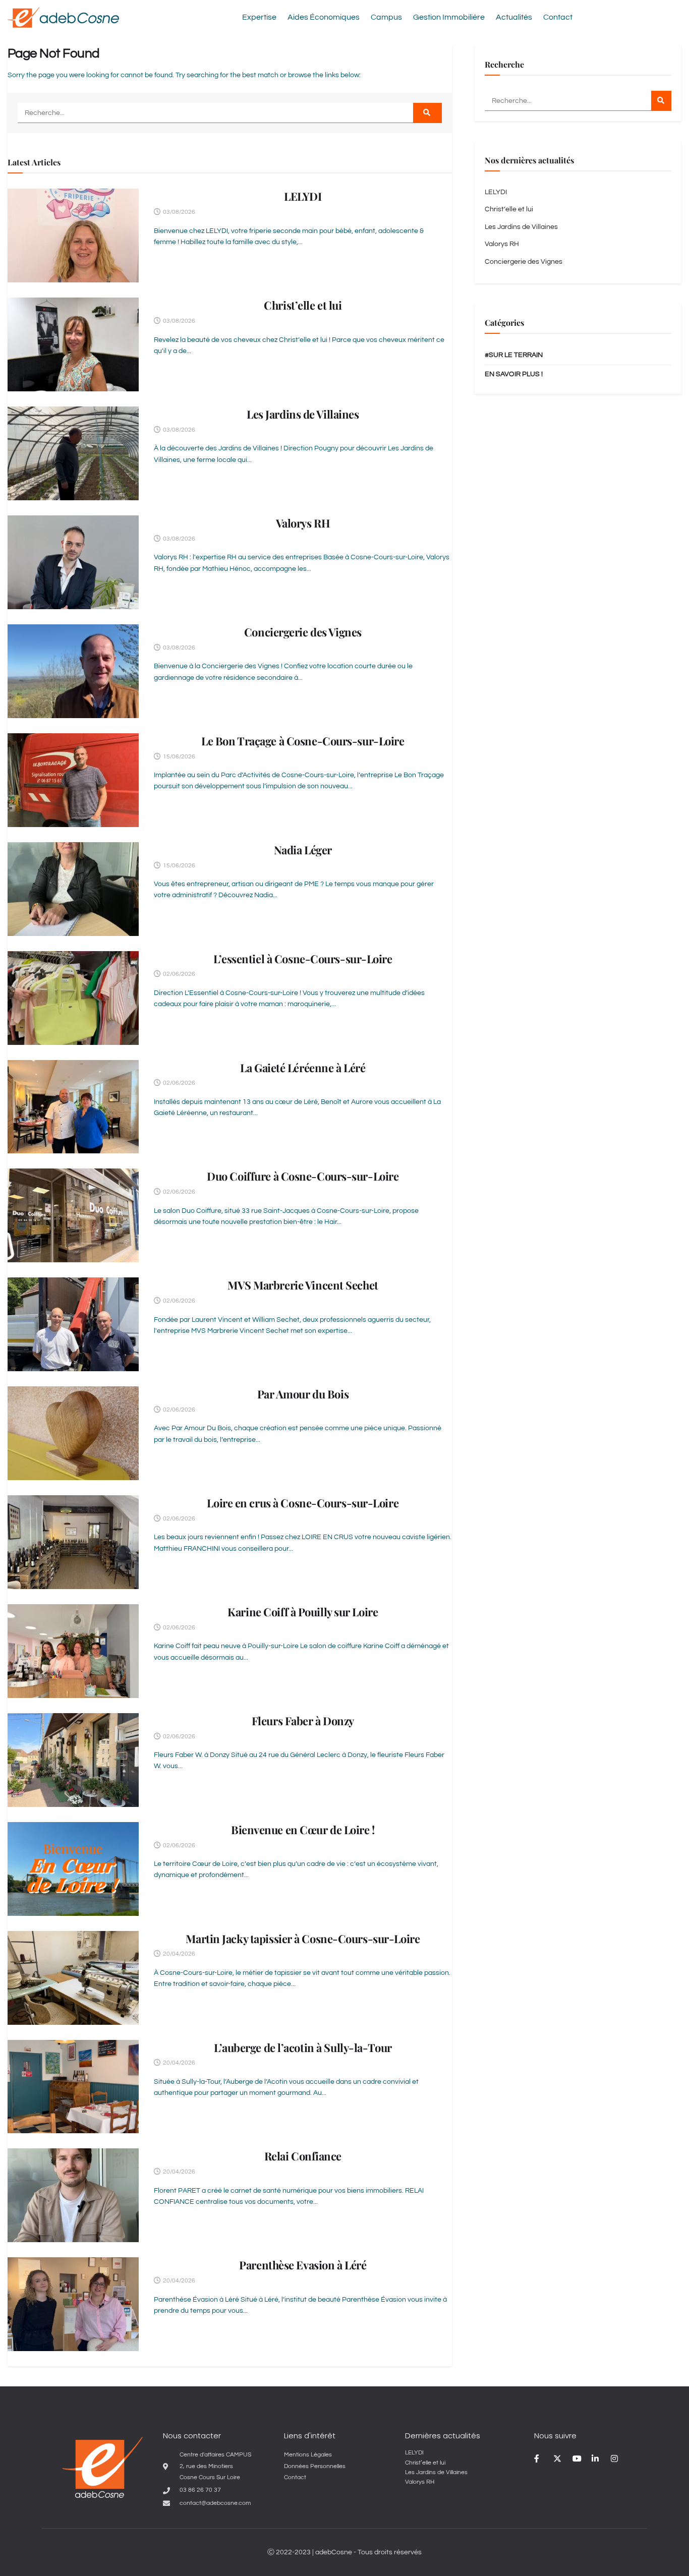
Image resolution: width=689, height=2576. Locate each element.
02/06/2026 (178, 974)
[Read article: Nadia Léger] (73, 889)
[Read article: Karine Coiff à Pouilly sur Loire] (73, 1651)
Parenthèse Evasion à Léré (303, 2265)
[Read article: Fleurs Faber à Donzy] (73, 1760)
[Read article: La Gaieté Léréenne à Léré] (73, 1107)
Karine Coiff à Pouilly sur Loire (303, 1612)
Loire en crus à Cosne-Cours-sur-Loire (303, 1503)
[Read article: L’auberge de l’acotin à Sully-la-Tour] (73, 2087)
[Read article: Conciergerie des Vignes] (73, 671)
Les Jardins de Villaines (303, 414)
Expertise (259, 17)
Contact (558, 17)
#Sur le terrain (514, 355)
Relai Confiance (303, 2156)
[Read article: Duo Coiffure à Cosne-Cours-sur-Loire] (73, 1215)
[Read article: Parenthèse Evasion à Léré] (73, 2304)
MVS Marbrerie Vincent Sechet (303, 1285)
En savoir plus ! (514, 374)
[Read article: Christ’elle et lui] (73, 344)
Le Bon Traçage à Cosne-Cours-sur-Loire (303, 741)
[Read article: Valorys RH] (73, 562)
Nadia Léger (303, 850)
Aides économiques (324, 17)
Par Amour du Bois (303, 1394)
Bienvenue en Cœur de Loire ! (303, 1830)
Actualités (514, 17)
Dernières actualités (443, 2436)
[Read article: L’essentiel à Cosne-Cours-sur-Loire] (73, 998)
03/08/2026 (178, 212)
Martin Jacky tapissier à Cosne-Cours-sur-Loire (303, 1939)
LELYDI (303, 196)
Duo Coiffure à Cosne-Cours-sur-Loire (303, 1176)
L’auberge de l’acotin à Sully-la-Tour (303, 2047)
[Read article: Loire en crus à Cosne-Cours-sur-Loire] (73, 1542)
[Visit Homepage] (63, 17)
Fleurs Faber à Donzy (303, 1721)
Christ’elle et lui (303, 305)
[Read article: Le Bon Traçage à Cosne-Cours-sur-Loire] (73, 780)
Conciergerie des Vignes (303, 632)
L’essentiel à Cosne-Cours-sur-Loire (303, 959)
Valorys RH (303, 523)
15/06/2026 (178, 757)
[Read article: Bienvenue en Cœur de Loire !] (73, 1869)
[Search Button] (427, 113)
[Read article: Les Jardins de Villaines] (73, 453)
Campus (386, 17)
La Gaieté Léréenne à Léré (303, 1068)
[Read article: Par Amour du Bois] (73, 1433)
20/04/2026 (178, 1954)
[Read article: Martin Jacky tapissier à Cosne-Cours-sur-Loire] (73, 1978)
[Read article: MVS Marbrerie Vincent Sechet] (73, 1324)
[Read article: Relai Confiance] (73, 2195)
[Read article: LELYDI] (73, 236)
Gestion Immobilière (449, 17)
